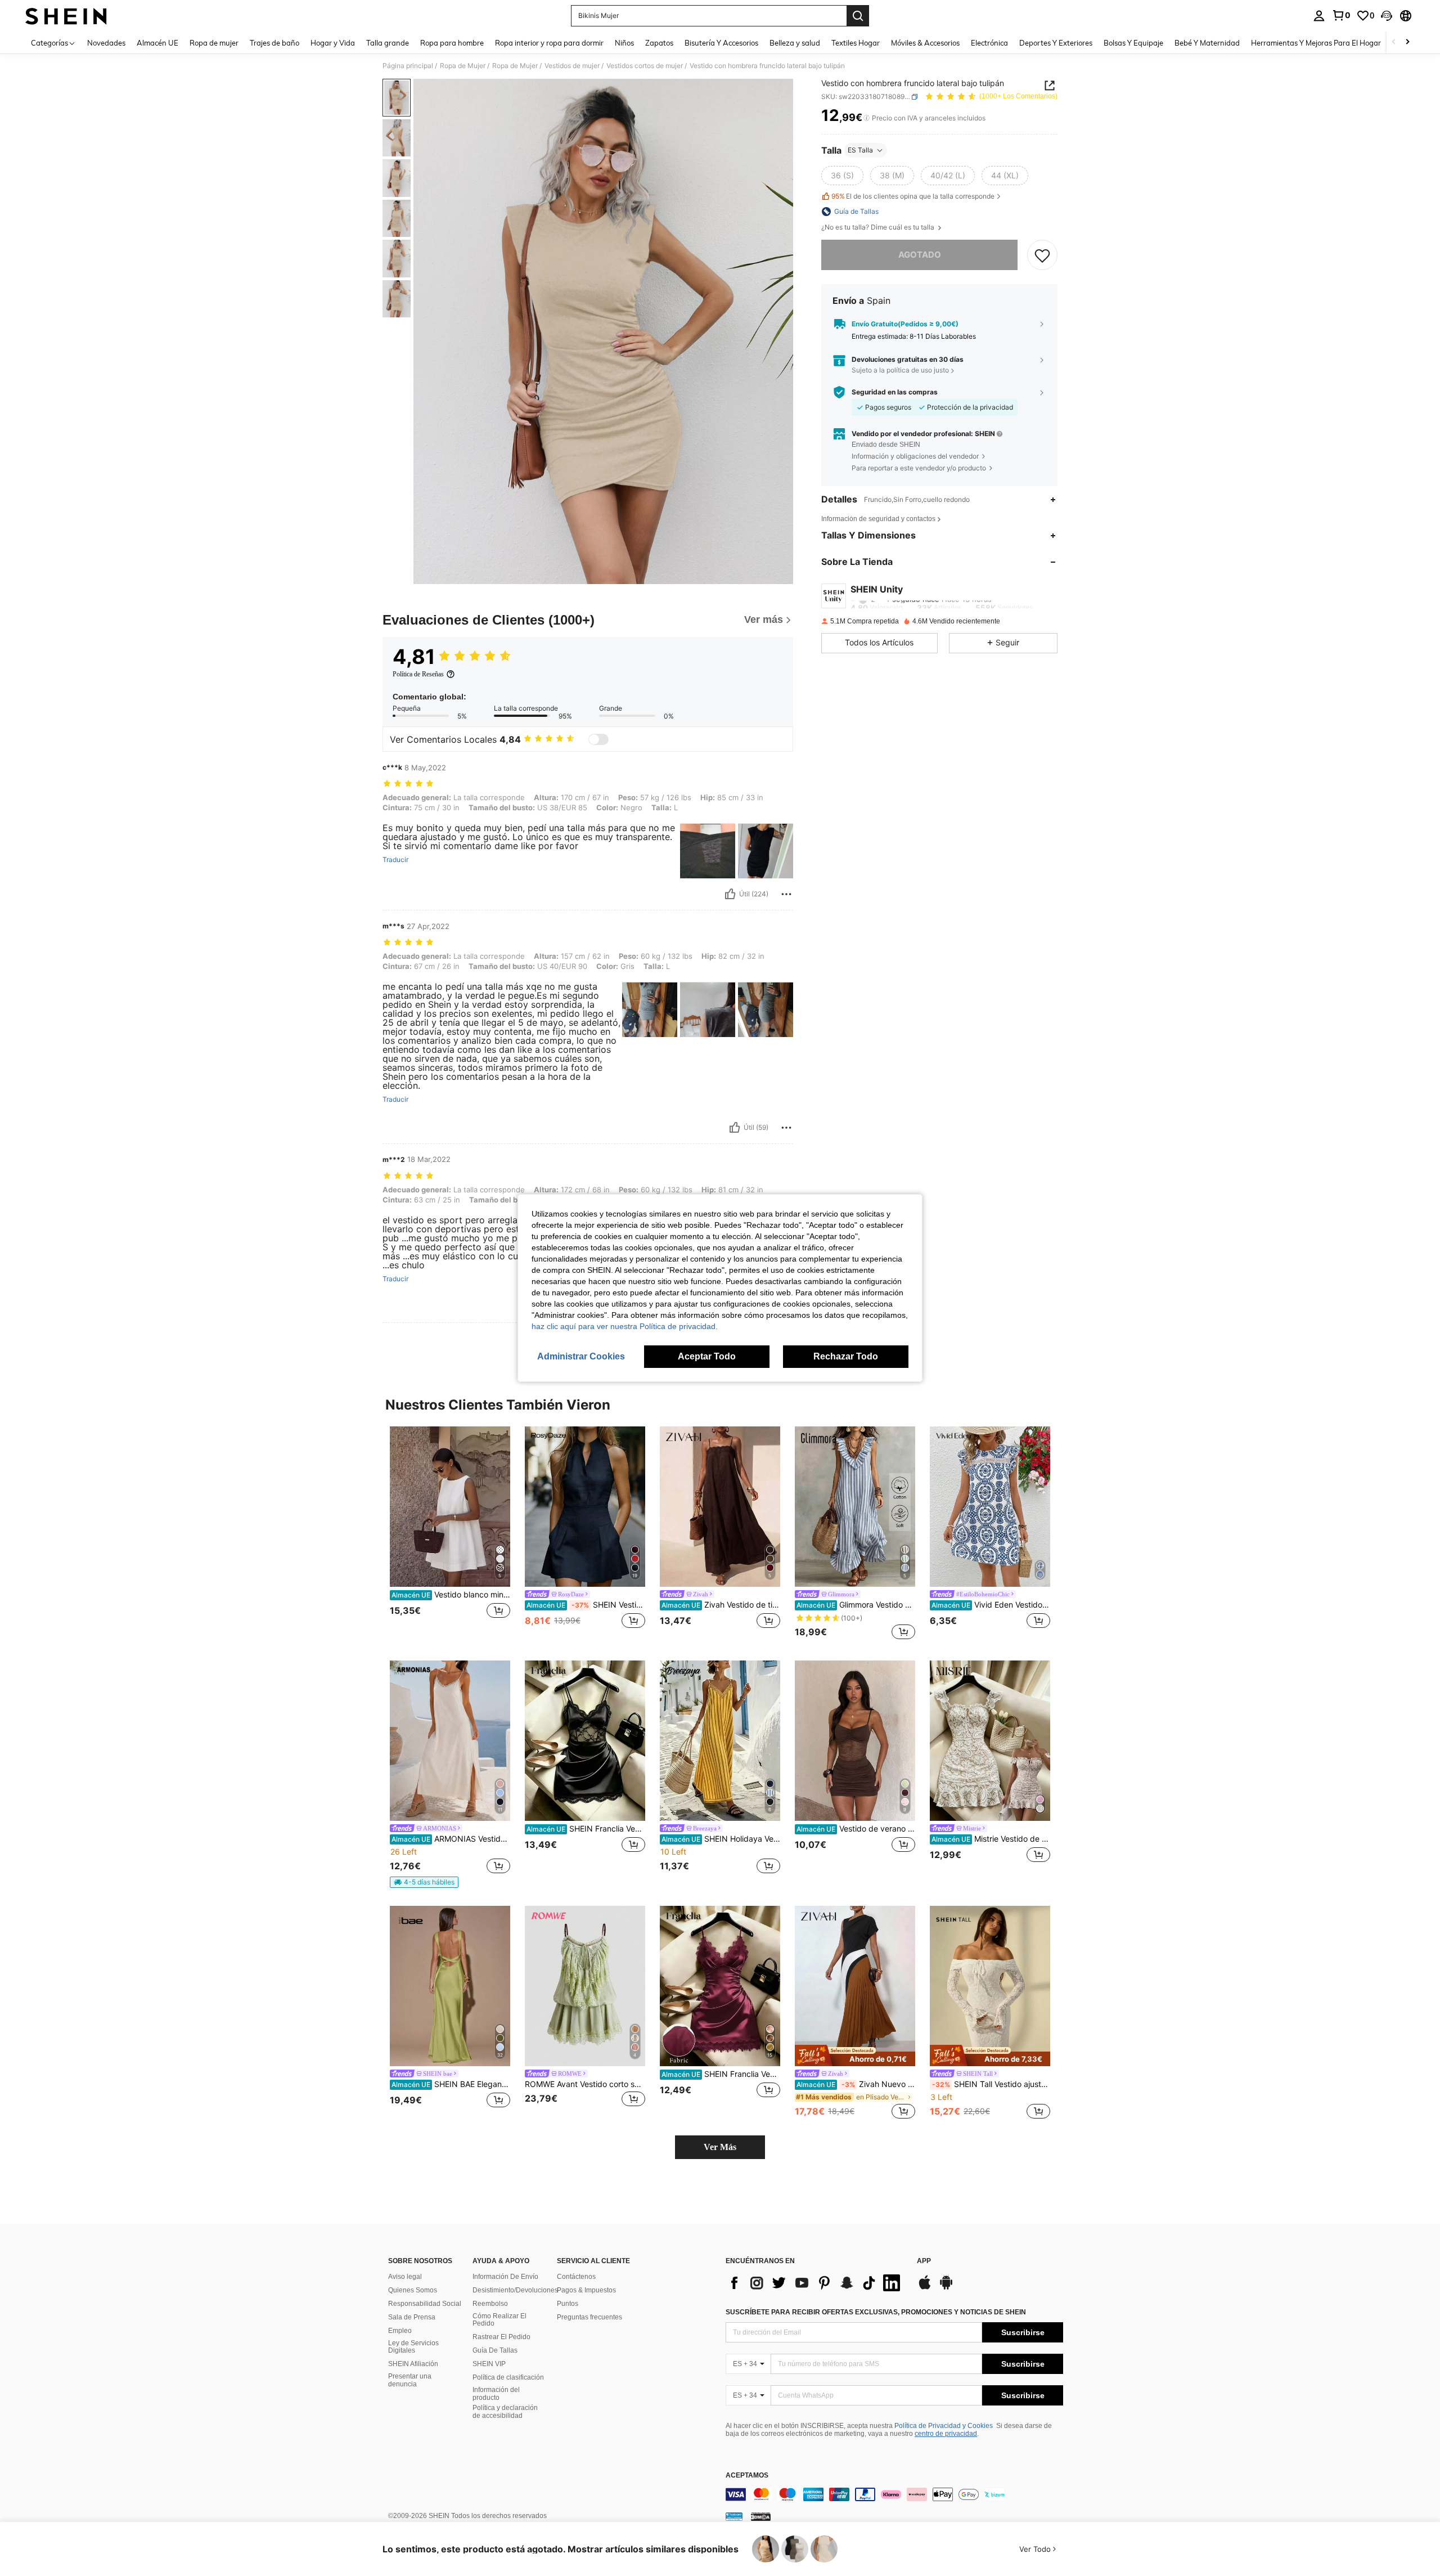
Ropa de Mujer (463, 66)
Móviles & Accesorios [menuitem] (925, 43)
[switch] (598, 739)
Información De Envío (505, 2277)
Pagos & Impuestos (586, 2290)
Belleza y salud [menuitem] (795, 43)
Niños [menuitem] (624, 43)
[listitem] (450, 1534)
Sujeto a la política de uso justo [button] (900, 370)
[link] (1341, 15)
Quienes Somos (413, 2290)
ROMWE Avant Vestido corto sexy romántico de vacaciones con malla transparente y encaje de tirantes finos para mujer (585, 2084)
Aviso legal (405, 2277)
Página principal (408, 66)
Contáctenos (576, 2277)
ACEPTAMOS (747, 2476)
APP (924, 2261)
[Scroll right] (1407, 42)
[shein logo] (66, 16)
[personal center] (1319, 16)
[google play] (946, 2288)
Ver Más (720, 2147)
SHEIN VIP (489, 2364)
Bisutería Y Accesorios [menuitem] (721, 43)
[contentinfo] (894, 2494)
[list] (816, 2283)
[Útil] (730, 894)
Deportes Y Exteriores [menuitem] (1056, 43)
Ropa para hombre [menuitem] (452, 43)
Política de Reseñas (418, 674)
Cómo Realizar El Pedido (499, 2320)
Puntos (568, 2304)
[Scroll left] (1394, 42)
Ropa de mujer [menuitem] (214, 43)
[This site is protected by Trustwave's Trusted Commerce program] (734, 2516)
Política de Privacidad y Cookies (944, 2426)
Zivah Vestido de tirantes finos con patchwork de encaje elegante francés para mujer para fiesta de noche (721, 1605)
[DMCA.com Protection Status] (761, 2516)
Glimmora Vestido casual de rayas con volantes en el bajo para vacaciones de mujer (856, 1605)
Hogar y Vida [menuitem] (333, 43)
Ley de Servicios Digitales (413, 2347)
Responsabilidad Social (425, 2304)
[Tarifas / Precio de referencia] (867, 118)
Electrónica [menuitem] (989, 43)
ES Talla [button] (860, 150)
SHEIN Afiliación (413, 2364)
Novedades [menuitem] (106, 43)
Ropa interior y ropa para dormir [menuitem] (549, 43)
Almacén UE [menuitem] (157, 43)
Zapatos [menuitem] (659, 43)
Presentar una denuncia (410, 2380)
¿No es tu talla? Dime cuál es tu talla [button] (879, 227)
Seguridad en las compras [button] (895, 392)
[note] (424, 1882)
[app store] (925, 2288)
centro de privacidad (946, 2434)
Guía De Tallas (495, 2350)
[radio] (842, 176)
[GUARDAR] (1042, 255)
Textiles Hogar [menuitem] (856, 43)
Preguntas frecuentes (589, 2317)
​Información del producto (496, 2394)
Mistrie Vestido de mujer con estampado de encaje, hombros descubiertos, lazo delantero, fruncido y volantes (991, 1839)
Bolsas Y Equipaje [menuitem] (1133, 43)
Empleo (400, 2331)
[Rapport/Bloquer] (786, 894)
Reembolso (490, 2304)
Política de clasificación (508, 2377)
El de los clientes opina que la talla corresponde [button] (913, 197)
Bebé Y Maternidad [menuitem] (1207, 43)
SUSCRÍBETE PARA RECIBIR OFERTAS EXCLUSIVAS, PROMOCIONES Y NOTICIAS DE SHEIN (876, 2312)
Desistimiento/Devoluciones (515, 2290)
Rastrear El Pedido (501, 2337)
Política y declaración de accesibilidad (505, 2412)
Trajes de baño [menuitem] (274, 43)
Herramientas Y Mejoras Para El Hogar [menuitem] (1316, 43)
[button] (1387, 16)
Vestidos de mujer (572, 66)
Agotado (920, 255)
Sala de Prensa (412, 2317)
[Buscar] (858, 16)
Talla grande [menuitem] (388, 43)
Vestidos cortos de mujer (645, 66)
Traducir (395, 860)
